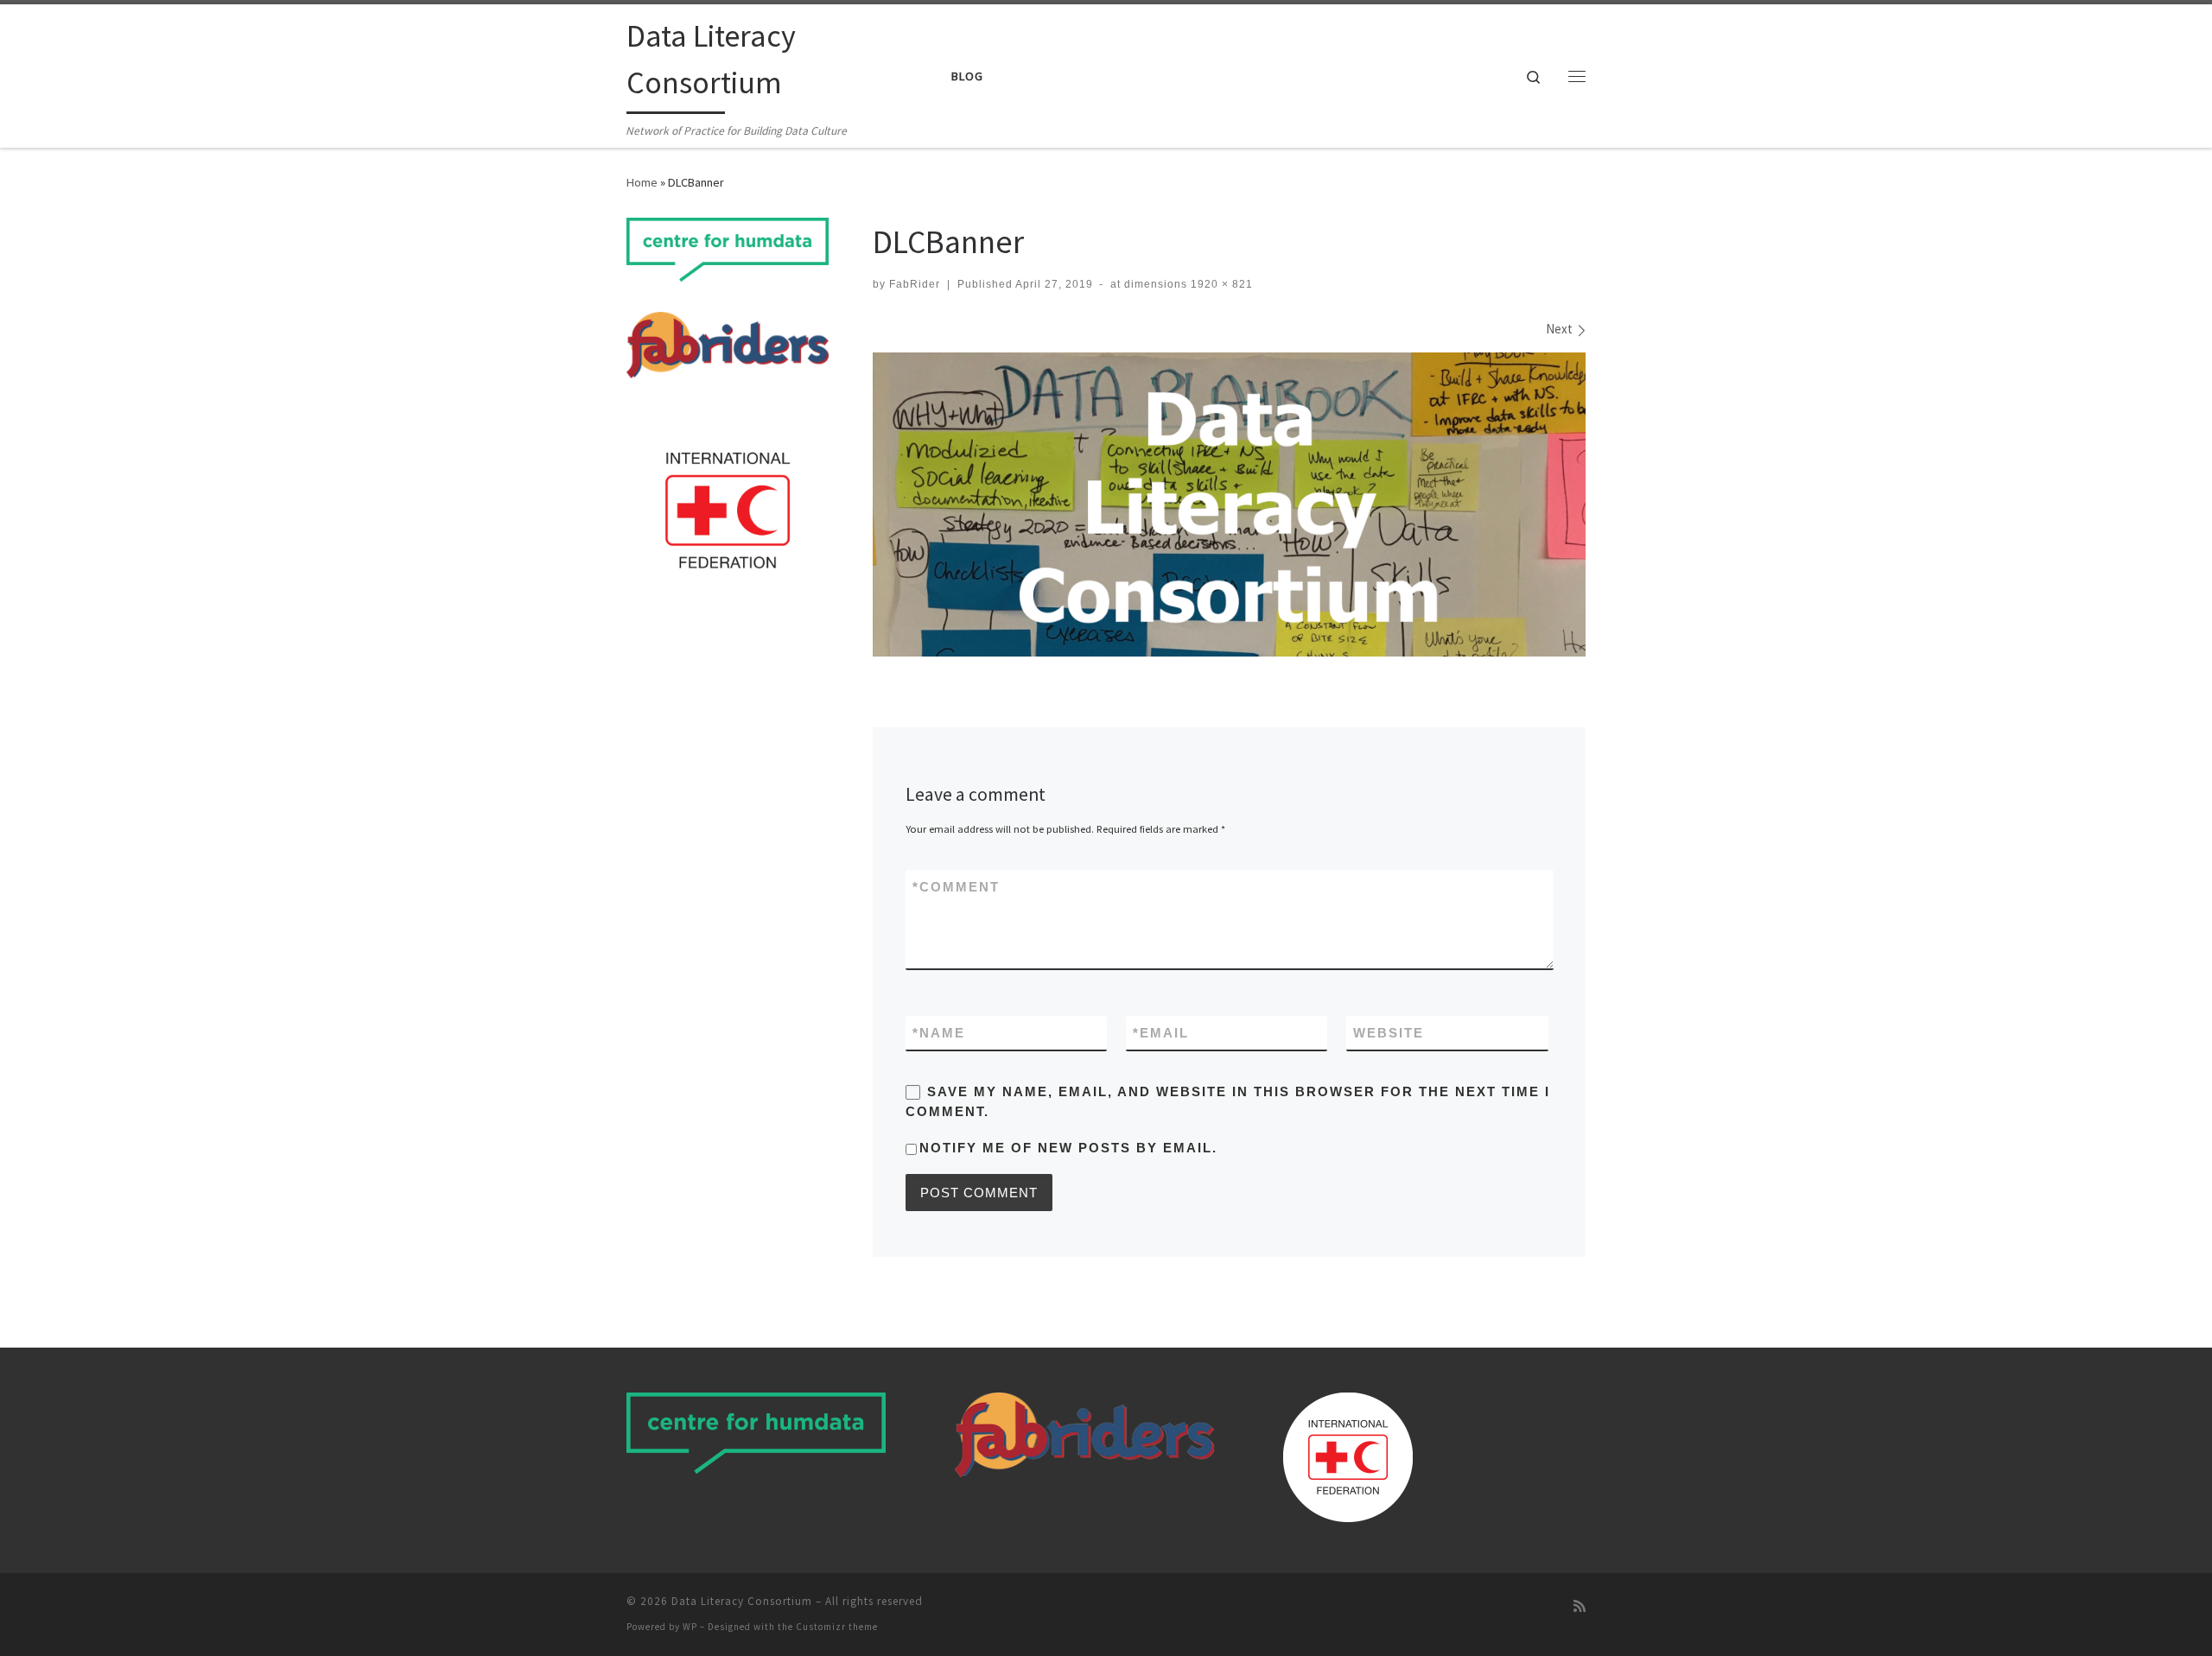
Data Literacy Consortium (742, 1601)
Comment (956, 887)
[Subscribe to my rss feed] (1580, 1606)
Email (1161, 1033)
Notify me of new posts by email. (1068, 1148)
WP (690, 1627)
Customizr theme (837, 1627)
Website (1389, 1033)
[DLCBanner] (1229, 505)
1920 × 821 (1220, 284)
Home (642, 182)
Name (939, 1033)
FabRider (915, 284)
